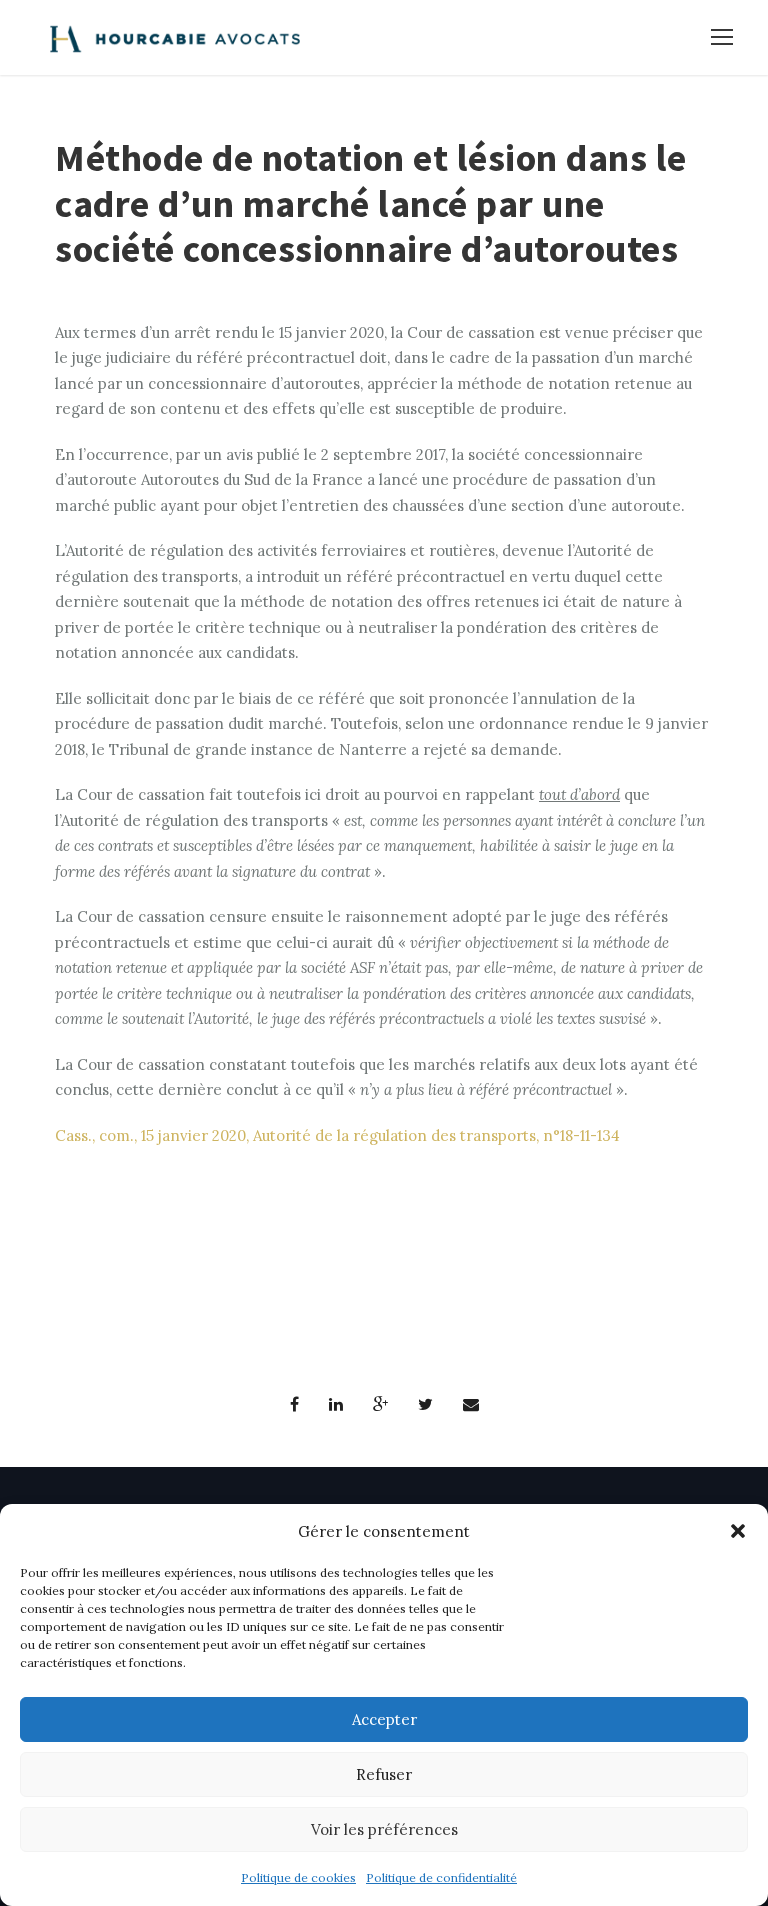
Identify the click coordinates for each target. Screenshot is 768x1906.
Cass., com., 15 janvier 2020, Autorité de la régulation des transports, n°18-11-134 (337, 1135)
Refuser (384, 1774)
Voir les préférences (384, 1829)
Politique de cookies (298, 1877)
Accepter (384, 1719)
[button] (738, 1531)
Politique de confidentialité (441, 1877)
